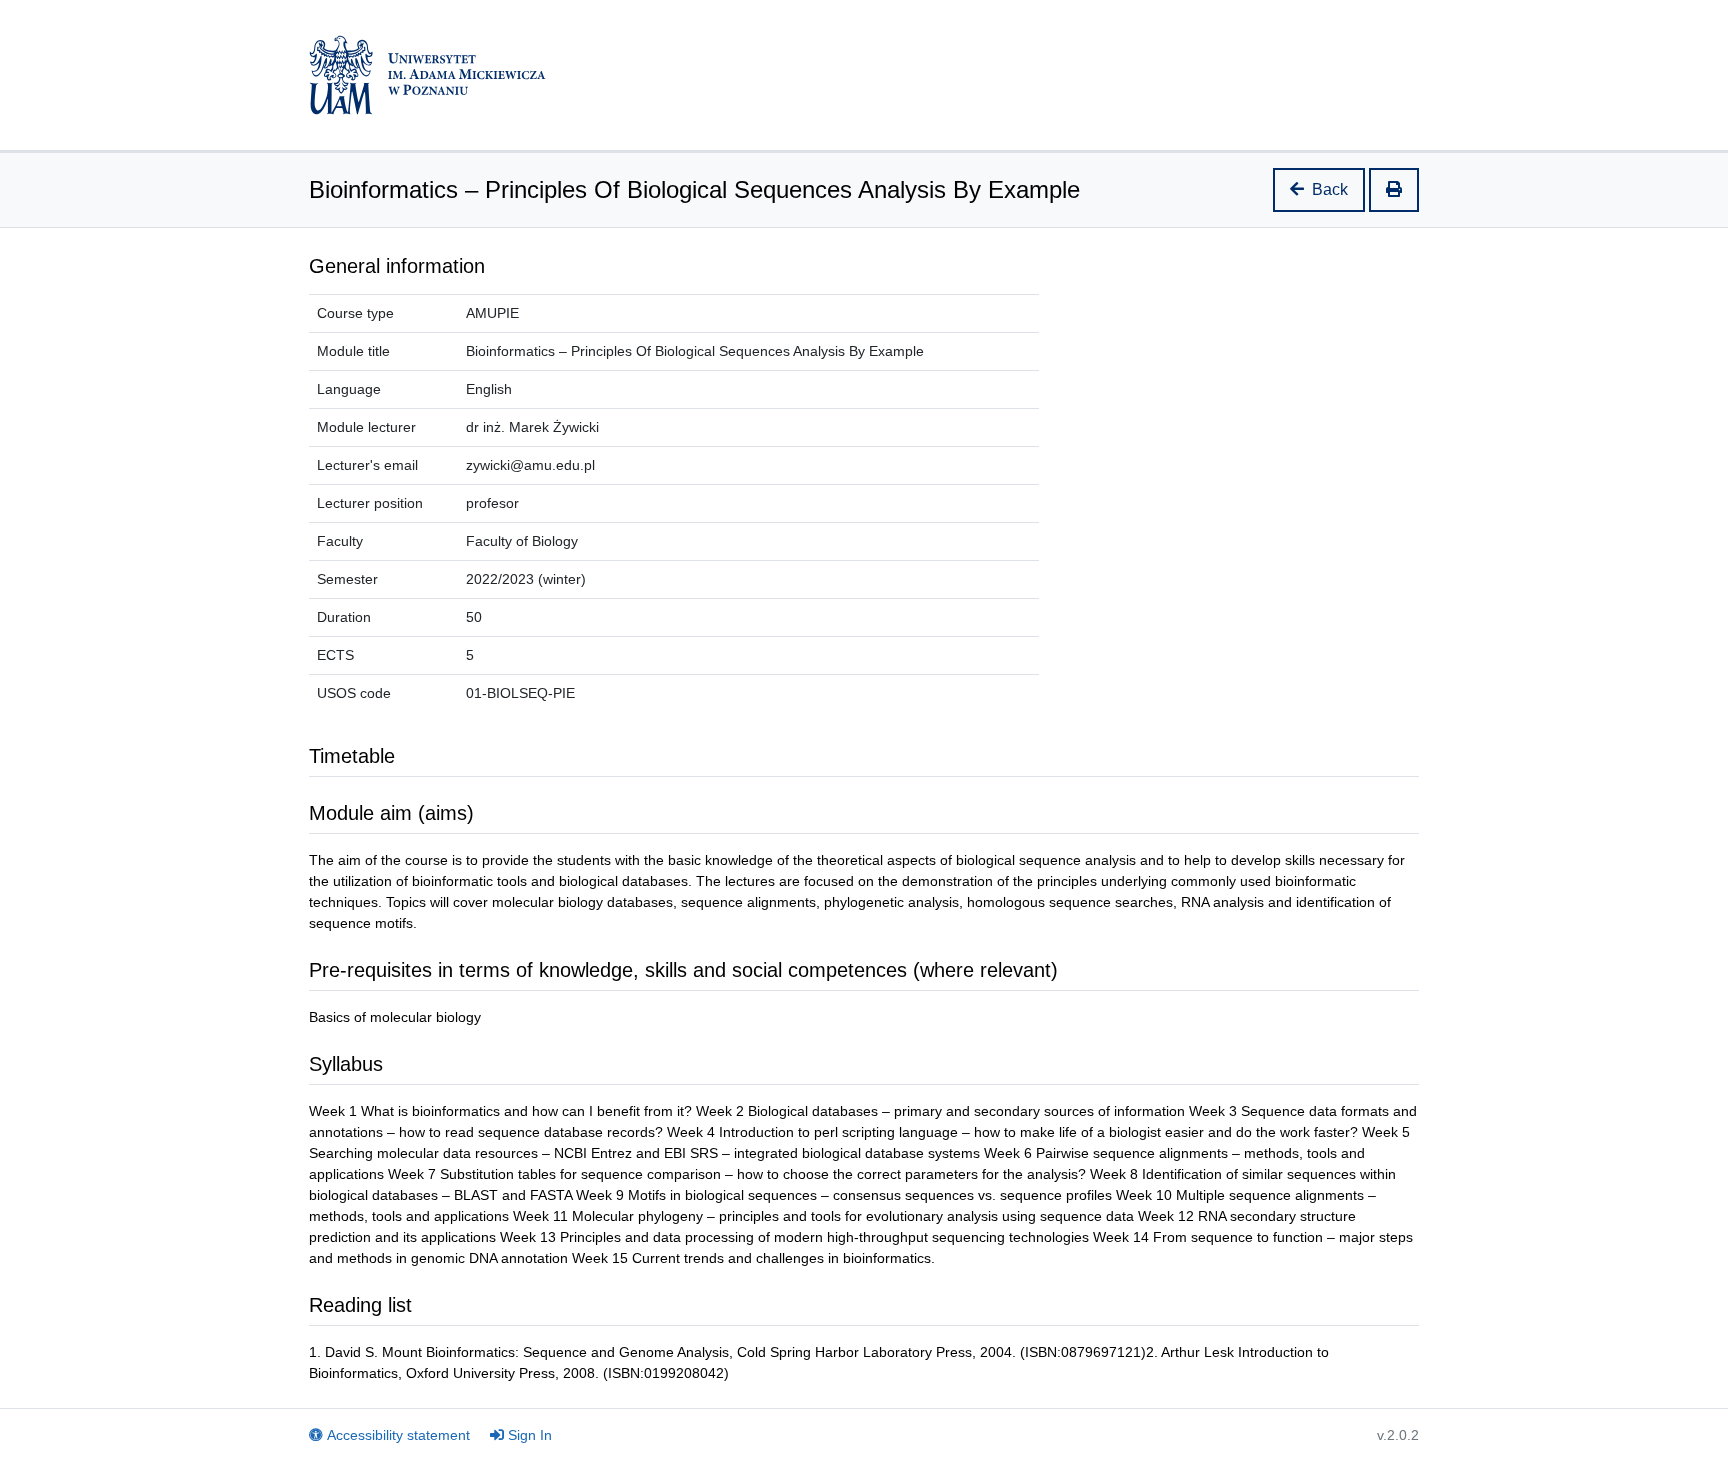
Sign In (530, 1435)
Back (1330, 189)
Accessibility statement (398, 1435)
